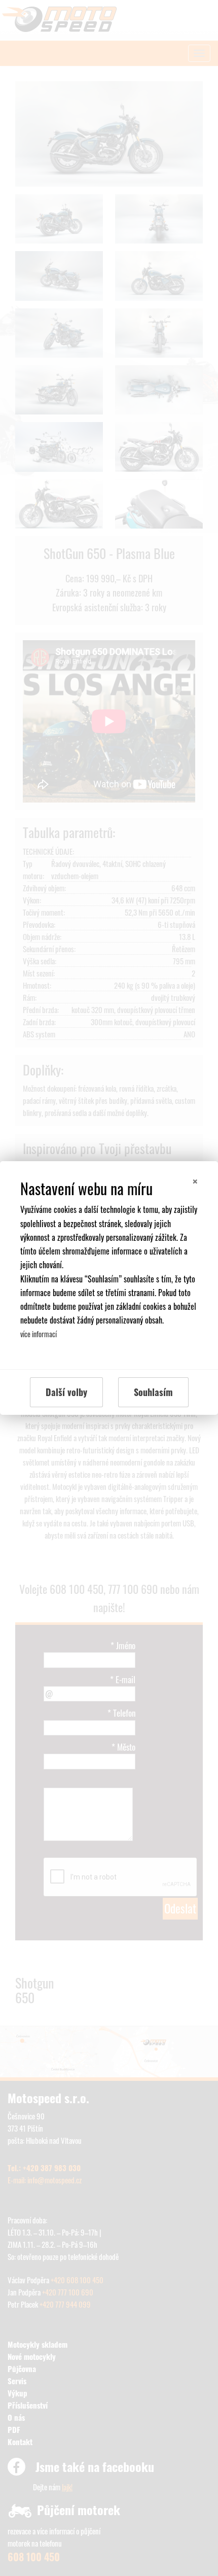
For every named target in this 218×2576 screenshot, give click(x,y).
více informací (39, 1334)
